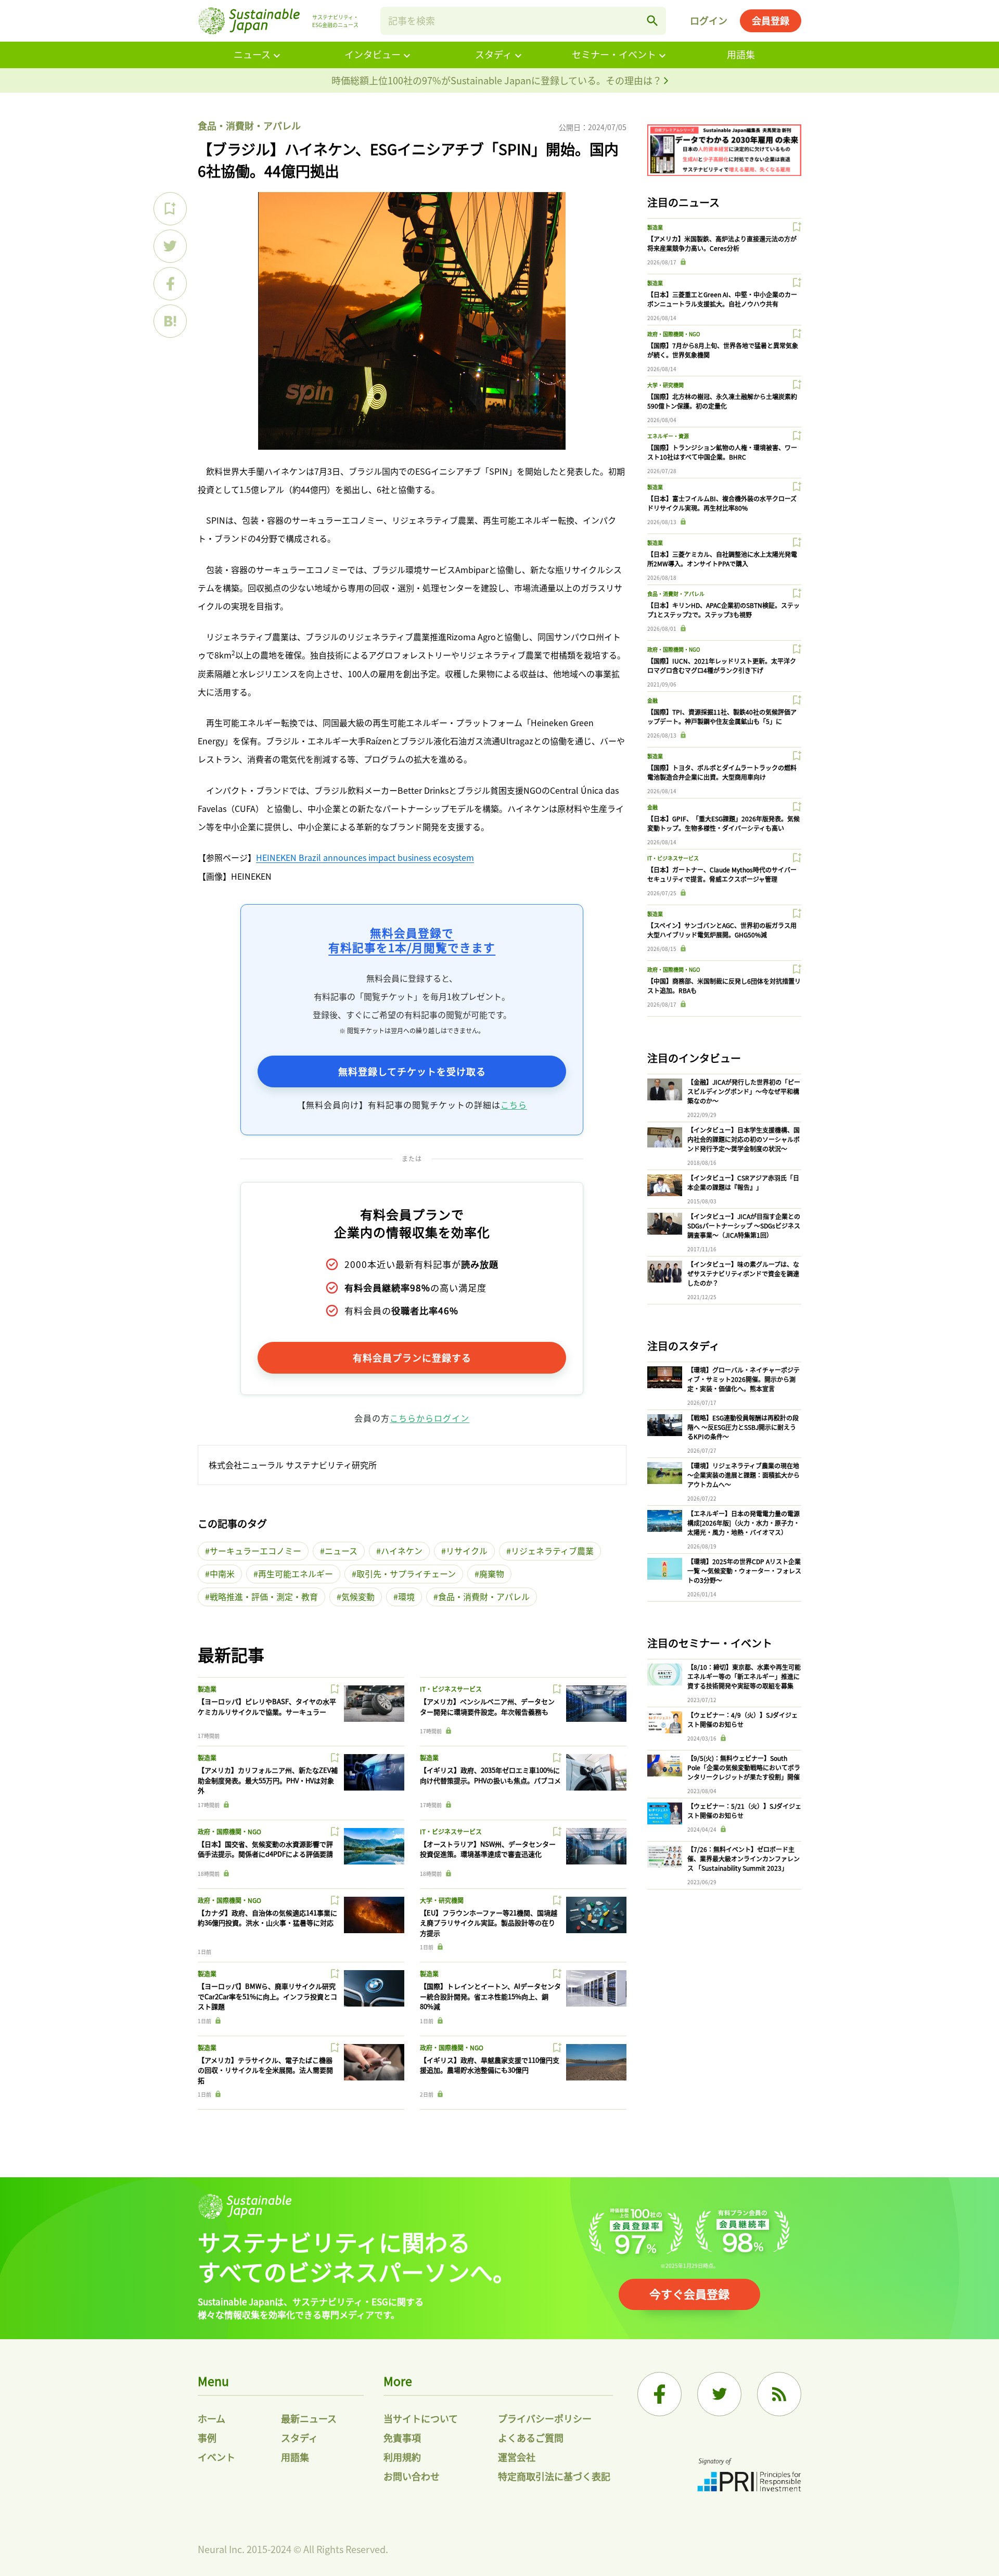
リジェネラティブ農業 (552, 1551)
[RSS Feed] (779, 2394)
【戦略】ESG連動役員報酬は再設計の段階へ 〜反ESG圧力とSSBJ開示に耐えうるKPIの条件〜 (743, 1427)
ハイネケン (402, 1551)
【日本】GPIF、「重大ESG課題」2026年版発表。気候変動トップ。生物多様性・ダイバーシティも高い (723, 823)
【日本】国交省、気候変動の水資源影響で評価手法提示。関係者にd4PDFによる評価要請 (265, 1849)
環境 (406, 1596)
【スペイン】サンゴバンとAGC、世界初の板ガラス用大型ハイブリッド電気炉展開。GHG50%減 (722, 930)
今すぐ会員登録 (689, 2293)
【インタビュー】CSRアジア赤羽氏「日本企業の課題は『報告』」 (743, 1182)
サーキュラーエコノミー (255, 1551)
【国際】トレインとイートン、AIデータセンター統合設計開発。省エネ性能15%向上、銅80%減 (490, 1996)
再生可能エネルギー (296, 1573)
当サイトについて (421, 2418)
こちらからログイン (430, 1418)
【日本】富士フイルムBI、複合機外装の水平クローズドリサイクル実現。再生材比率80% (722, 503)
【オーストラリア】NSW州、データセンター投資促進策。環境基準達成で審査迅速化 (488, 1849)
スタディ (494, 54)
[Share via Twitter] (170, 246)
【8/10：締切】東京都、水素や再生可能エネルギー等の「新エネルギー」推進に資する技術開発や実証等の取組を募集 (744, 1676)
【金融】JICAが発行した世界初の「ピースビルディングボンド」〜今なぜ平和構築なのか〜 (744, 1091)
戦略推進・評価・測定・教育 (264, 1596)
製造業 (207, 1689)
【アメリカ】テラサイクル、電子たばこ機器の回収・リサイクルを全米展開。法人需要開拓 (265, 2070)
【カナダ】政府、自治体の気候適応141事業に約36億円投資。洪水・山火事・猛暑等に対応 (267, 1918)
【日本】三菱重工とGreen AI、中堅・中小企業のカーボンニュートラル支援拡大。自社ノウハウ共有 (722, 299)
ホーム (212, 2418)
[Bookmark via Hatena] (170, 321)
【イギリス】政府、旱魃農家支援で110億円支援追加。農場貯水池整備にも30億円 (490, 2065)
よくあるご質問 (531, 2438)
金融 (652, 700)
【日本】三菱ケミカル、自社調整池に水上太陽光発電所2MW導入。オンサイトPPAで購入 (722, 559)
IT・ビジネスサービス (451, 1689)
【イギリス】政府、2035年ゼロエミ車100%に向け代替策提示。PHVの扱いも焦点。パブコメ (490, 1775)
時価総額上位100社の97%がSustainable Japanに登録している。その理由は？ (498, 80)
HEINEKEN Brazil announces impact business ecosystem (365, 857)
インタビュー (373, 54)
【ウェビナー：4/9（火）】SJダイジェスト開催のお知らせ (742, 1720)
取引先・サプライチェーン (406, 1573)
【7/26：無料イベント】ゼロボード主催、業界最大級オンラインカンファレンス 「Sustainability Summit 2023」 (744, 1858)
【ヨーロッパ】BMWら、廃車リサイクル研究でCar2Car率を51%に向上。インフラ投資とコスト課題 (267, 1996)
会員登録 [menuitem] (771, 20)
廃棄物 (492, 1573)
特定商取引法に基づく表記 (554, 2476)
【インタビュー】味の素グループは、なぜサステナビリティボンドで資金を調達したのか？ (743, 1273)
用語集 (741, 54)
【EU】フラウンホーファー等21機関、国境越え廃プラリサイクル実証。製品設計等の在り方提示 (489, 1923)
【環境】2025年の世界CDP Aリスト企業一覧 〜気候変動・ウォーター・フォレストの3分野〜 (744, 1571)
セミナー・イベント (614, 54)
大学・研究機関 (442, 1900)
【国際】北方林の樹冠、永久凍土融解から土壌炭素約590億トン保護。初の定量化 (722, 401)
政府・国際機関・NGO (229, 1831)
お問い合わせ (412, 2476)
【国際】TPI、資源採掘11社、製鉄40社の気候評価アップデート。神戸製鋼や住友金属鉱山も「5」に (722, 716)
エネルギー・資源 (668, 436)
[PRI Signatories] (749, 2476)
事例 (207, 2438)
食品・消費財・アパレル (249, 125)
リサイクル (467, 1551)
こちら (514, 1105)
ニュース (252, 54)
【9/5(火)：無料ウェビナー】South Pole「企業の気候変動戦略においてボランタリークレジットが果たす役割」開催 (744, 1767)
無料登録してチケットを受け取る (412, 1071)
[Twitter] (719, 2394)
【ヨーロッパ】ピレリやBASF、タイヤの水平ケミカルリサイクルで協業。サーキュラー (267, 1706)
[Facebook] (659, 2394)
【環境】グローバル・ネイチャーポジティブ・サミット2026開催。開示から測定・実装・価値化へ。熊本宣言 (744, 1379)
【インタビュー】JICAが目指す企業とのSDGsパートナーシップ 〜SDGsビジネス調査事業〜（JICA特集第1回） (744, 1226)
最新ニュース (309, 2418)
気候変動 (358, 1596)
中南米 (222, 1573)
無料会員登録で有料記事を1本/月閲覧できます (412, 940)
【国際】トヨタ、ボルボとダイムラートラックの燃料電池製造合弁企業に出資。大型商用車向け (722, 772)
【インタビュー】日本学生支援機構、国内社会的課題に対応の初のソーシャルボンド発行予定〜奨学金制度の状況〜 (744, 1139)
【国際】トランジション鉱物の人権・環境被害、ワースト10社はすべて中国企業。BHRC (722, 452)
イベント (216, 2457)
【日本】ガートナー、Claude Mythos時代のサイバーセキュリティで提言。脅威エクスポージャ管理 (722, 874)
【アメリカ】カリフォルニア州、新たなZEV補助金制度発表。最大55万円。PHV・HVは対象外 (268, 1780)
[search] (652, 21)
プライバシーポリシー (545, 2418)
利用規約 (402, 2457)
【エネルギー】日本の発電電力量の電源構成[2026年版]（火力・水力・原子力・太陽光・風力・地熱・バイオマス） (744, 1523)
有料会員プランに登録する (412, 1357)
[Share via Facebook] (170, 284)
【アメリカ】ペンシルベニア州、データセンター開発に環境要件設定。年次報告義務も (487, 1706)
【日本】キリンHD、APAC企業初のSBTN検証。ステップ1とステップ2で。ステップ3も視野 (723, 610)
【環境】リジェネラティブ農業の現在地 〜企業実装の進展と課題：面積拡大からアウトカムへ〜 (744, 1475)
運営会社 (517, 2457)
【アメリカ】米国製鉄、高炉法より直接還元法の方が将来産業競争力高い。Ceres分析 (722, 243)
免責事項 (402, 2438)
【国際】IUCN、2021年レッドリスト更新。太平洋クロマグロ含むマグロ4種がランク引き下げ (722, 665)
